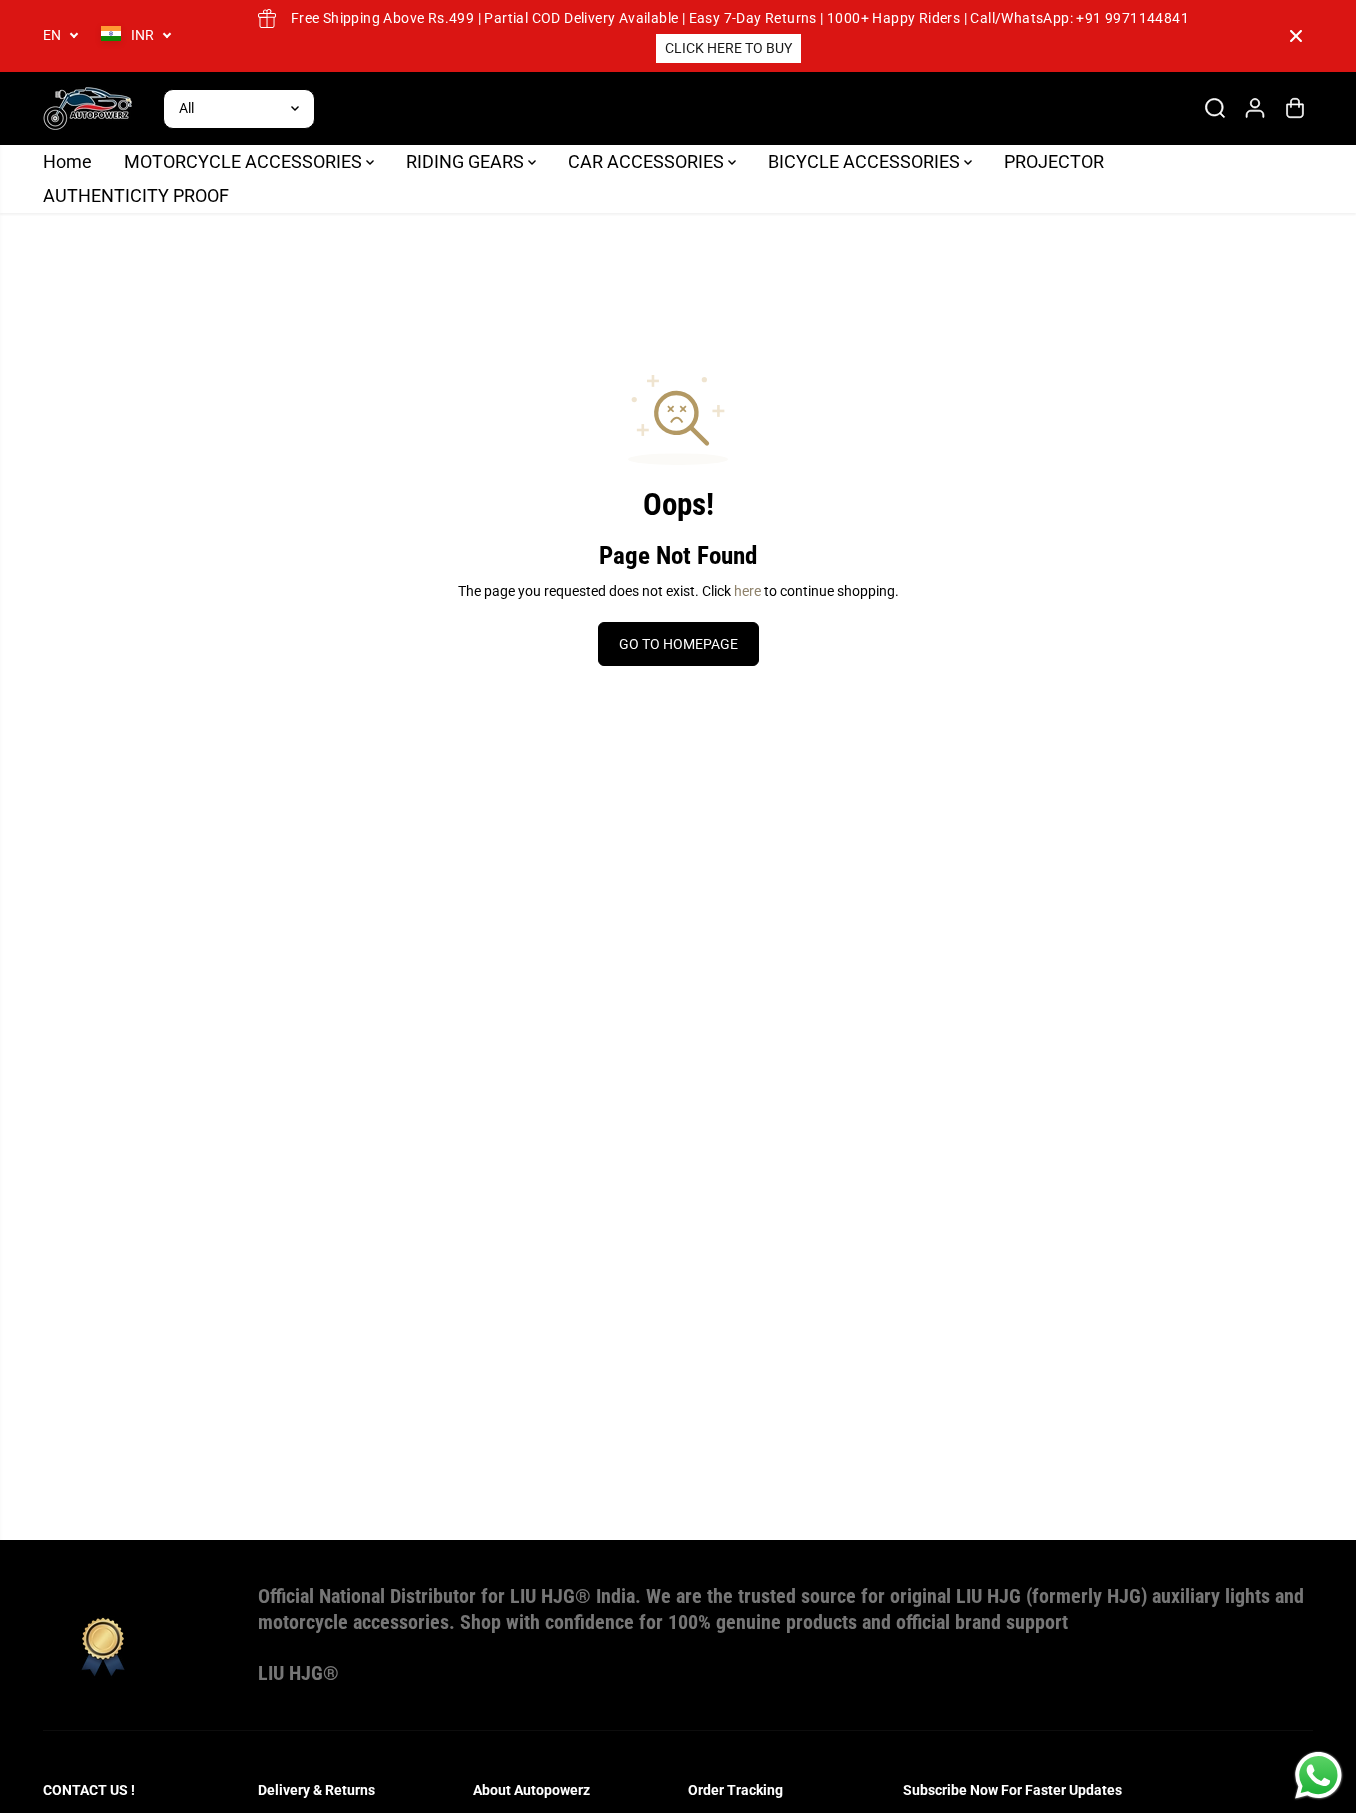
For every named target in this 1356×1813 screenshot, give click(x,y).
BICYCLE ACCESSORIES (866, 161)
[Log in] (1255, 108)
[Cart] (1295, 108)
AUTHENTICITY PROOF (136, 195)
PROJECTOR (1054, 161)
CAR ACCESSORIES (648, 161)
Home (67, 161)
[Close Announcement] (1296, 36)
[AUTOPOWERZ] (88, 108)
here (747, 591)
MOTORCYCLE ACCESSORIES (245, 161)
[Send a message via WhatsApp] (1318, 1775)
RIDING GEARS (467, 161)
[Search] (1215, 108)
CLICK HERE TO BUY (728, 48)
